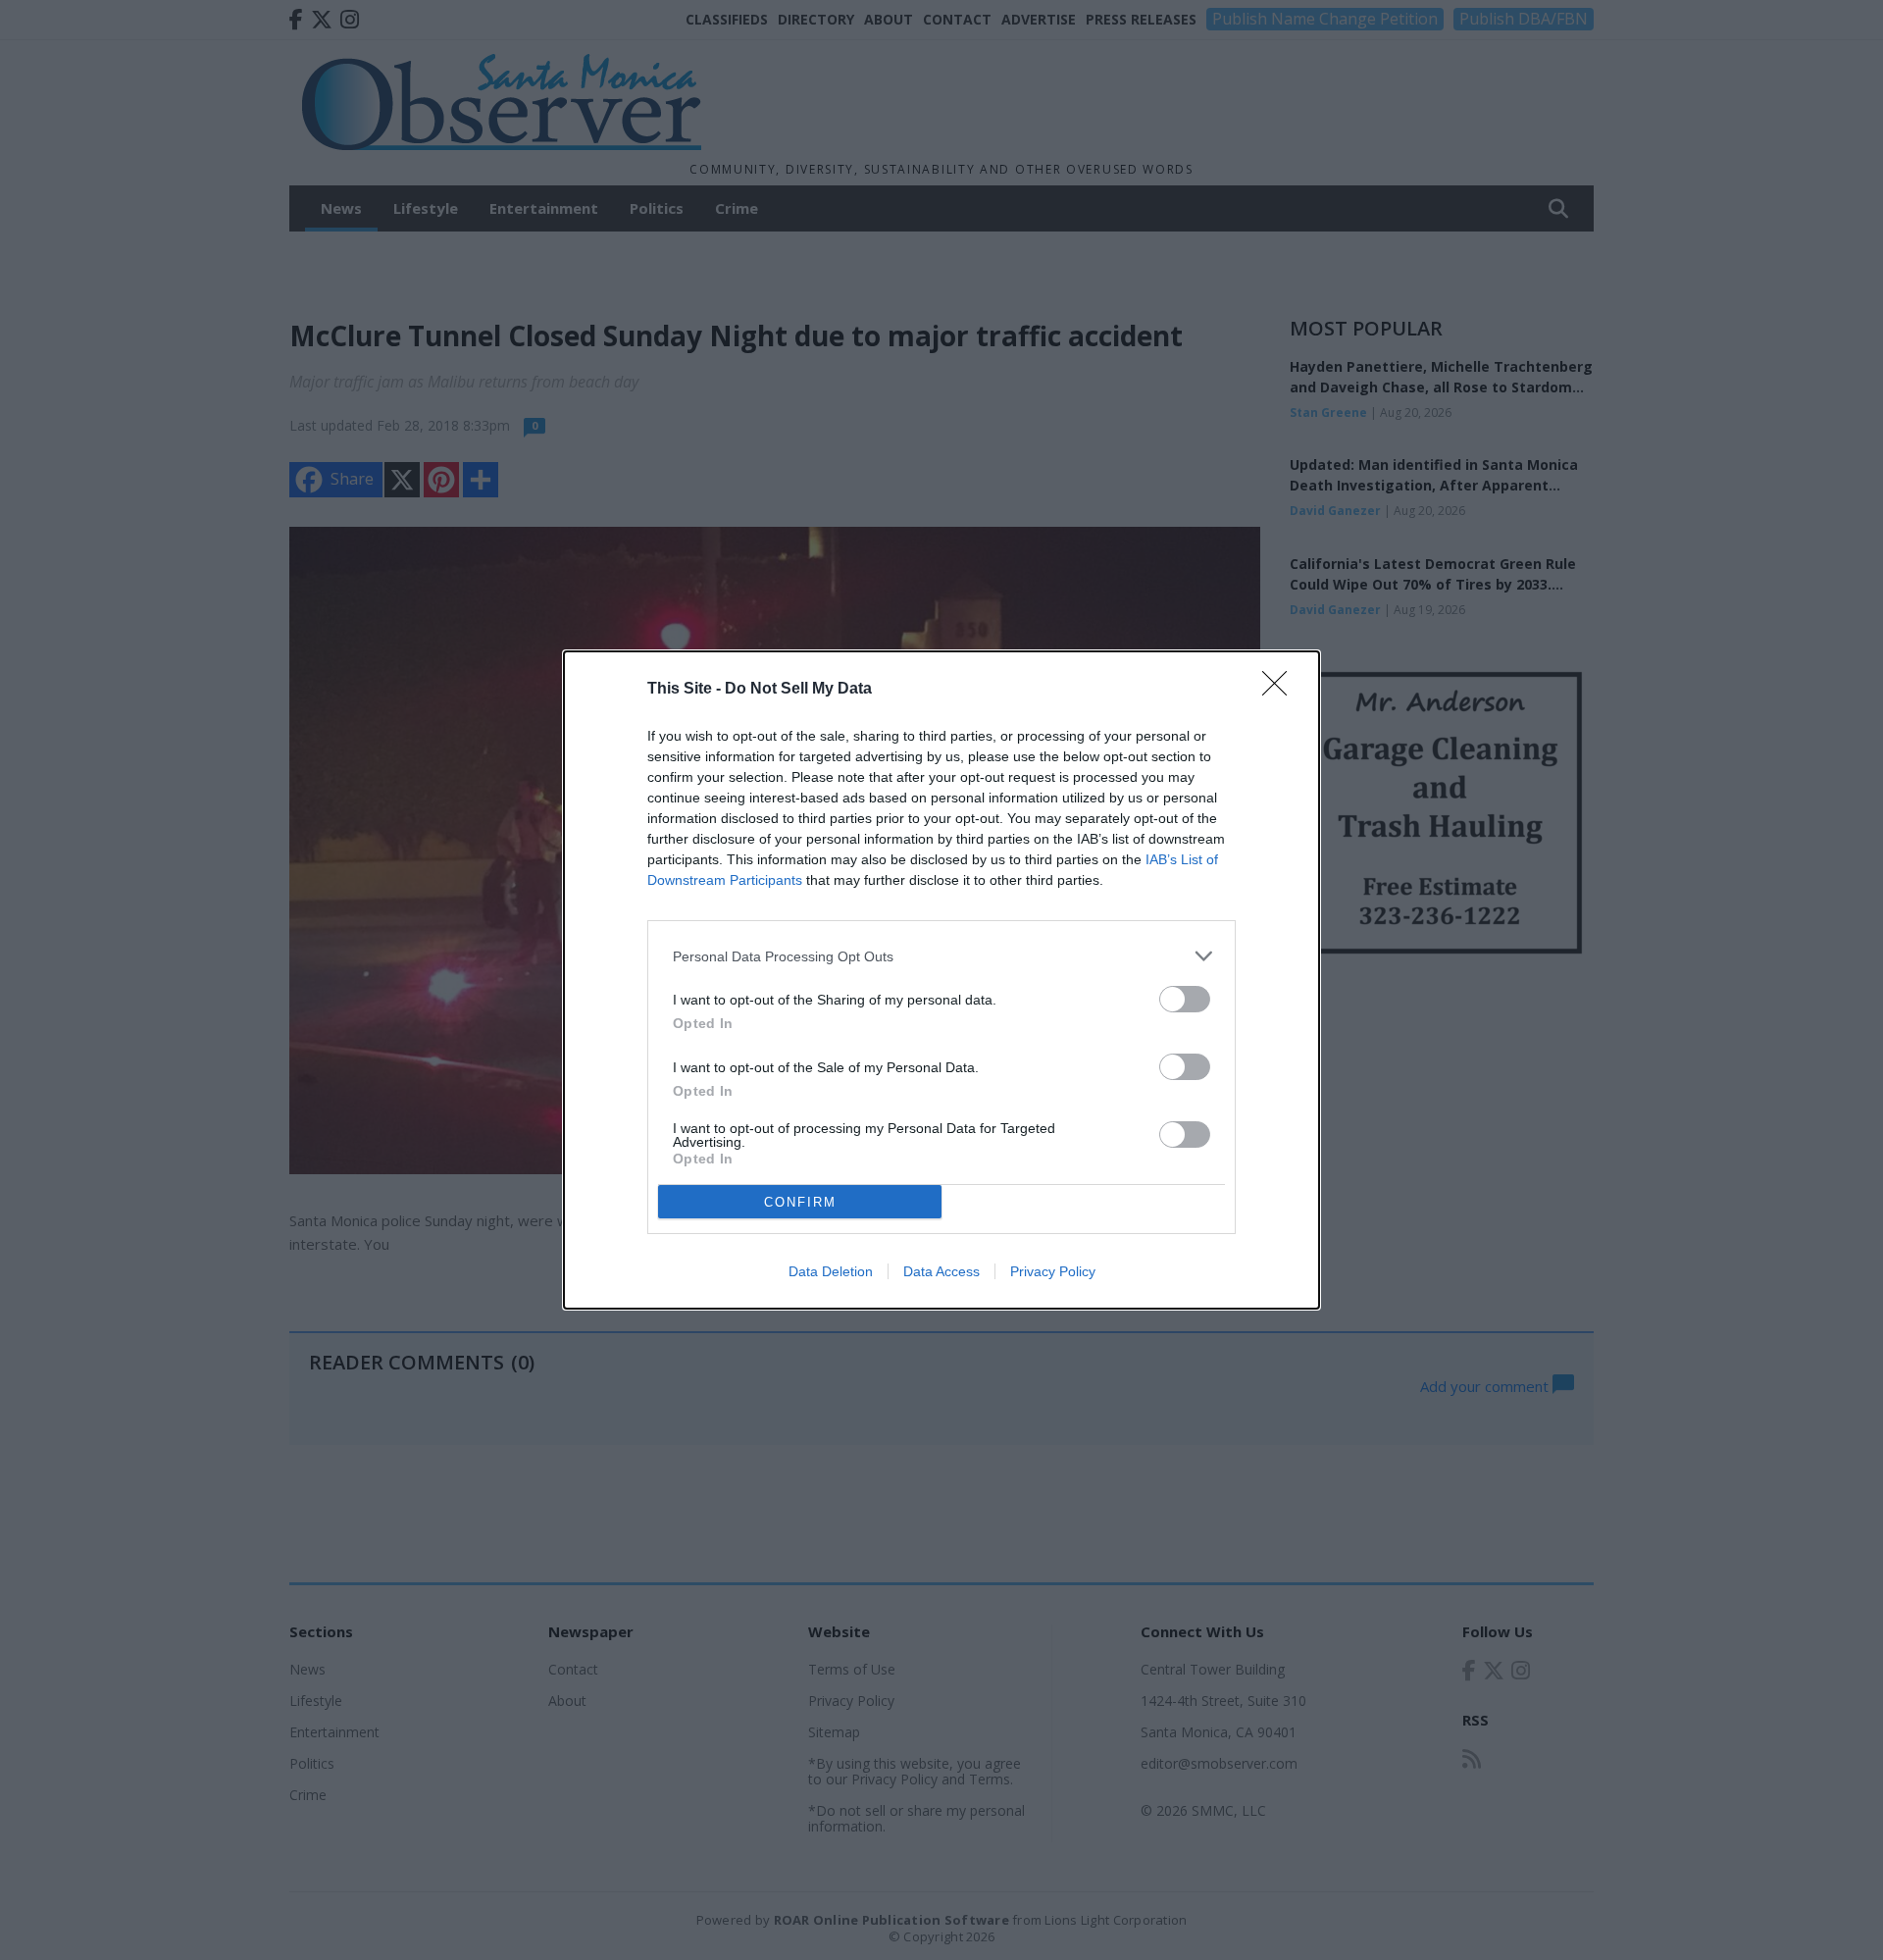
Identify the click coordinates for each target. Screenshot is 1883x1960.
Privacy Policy (1053, 1271)
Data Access (941, 1271)
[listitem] (941, 956)
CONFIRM (800, 1202)
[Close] (1281, 690)
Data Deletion (831, 1271)
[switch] (1185, 999)
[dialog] (941, 980)
